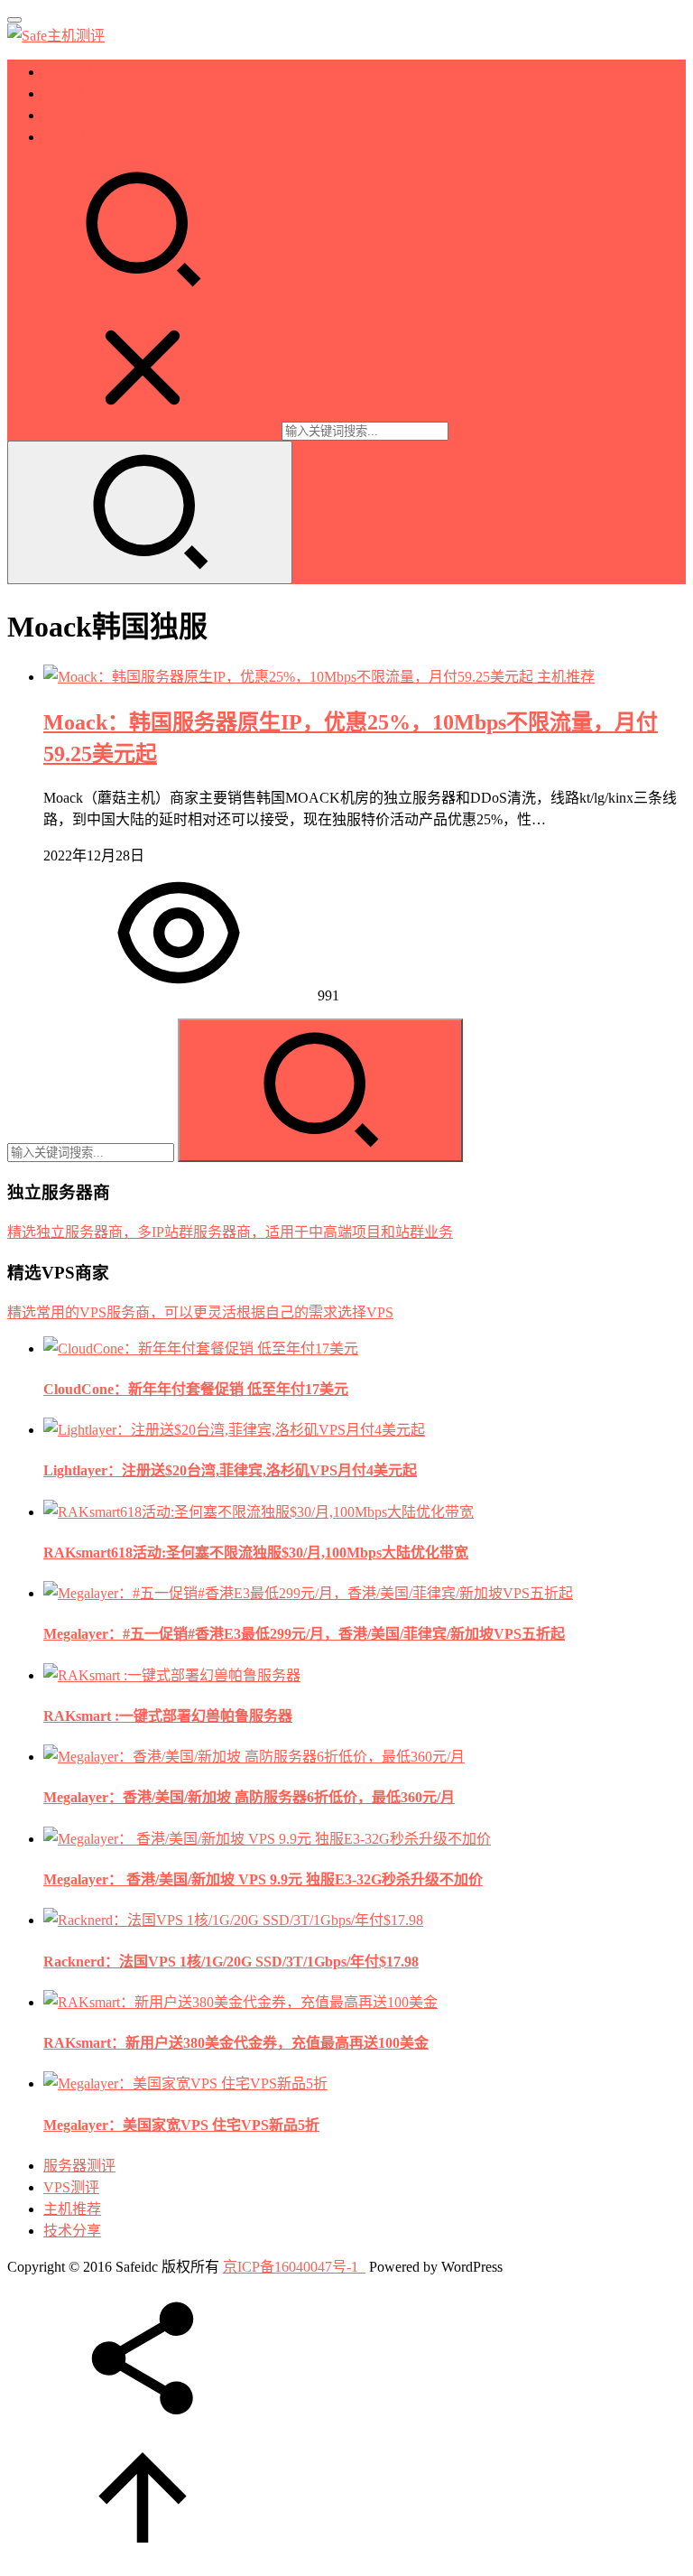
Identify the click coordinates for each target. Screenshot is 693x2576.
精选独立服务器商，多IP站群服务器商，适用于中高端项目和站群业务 (230, 1232)
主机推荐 (72, 115)
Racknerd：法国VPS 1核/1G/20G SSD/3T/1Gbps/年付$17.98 (231, 1962)
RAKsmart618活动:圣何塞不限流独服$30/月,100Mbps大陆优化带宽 (256, 1553)
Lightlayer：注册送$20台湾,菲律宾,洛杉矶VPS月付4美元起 (230, 1470)
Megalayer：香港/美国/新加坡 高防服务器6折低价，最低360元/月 (249, 1797)
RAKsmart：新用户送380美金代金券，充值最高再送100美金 (236, 2043)
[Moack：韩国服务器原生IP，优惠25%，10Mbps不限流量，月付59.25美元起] (290, 677)
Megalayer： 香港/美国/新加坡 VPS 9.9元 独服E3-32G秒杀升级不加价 (263, 1879)
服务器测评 (79, 72)
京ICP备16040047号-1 (291, 2267)
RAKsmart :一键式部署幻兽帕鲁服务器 (168, 1716)
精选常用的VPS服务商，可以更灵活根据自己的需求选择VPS (200, 1312)
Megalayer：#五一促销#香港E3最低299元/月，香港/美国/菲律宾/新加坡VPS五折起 (304, 1634)
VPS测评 (71, 93)
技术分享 (72, 137)
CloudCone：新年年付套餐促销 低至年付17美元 (196, 1389)
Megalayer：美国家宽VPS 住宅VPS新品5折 (181, 2125)
